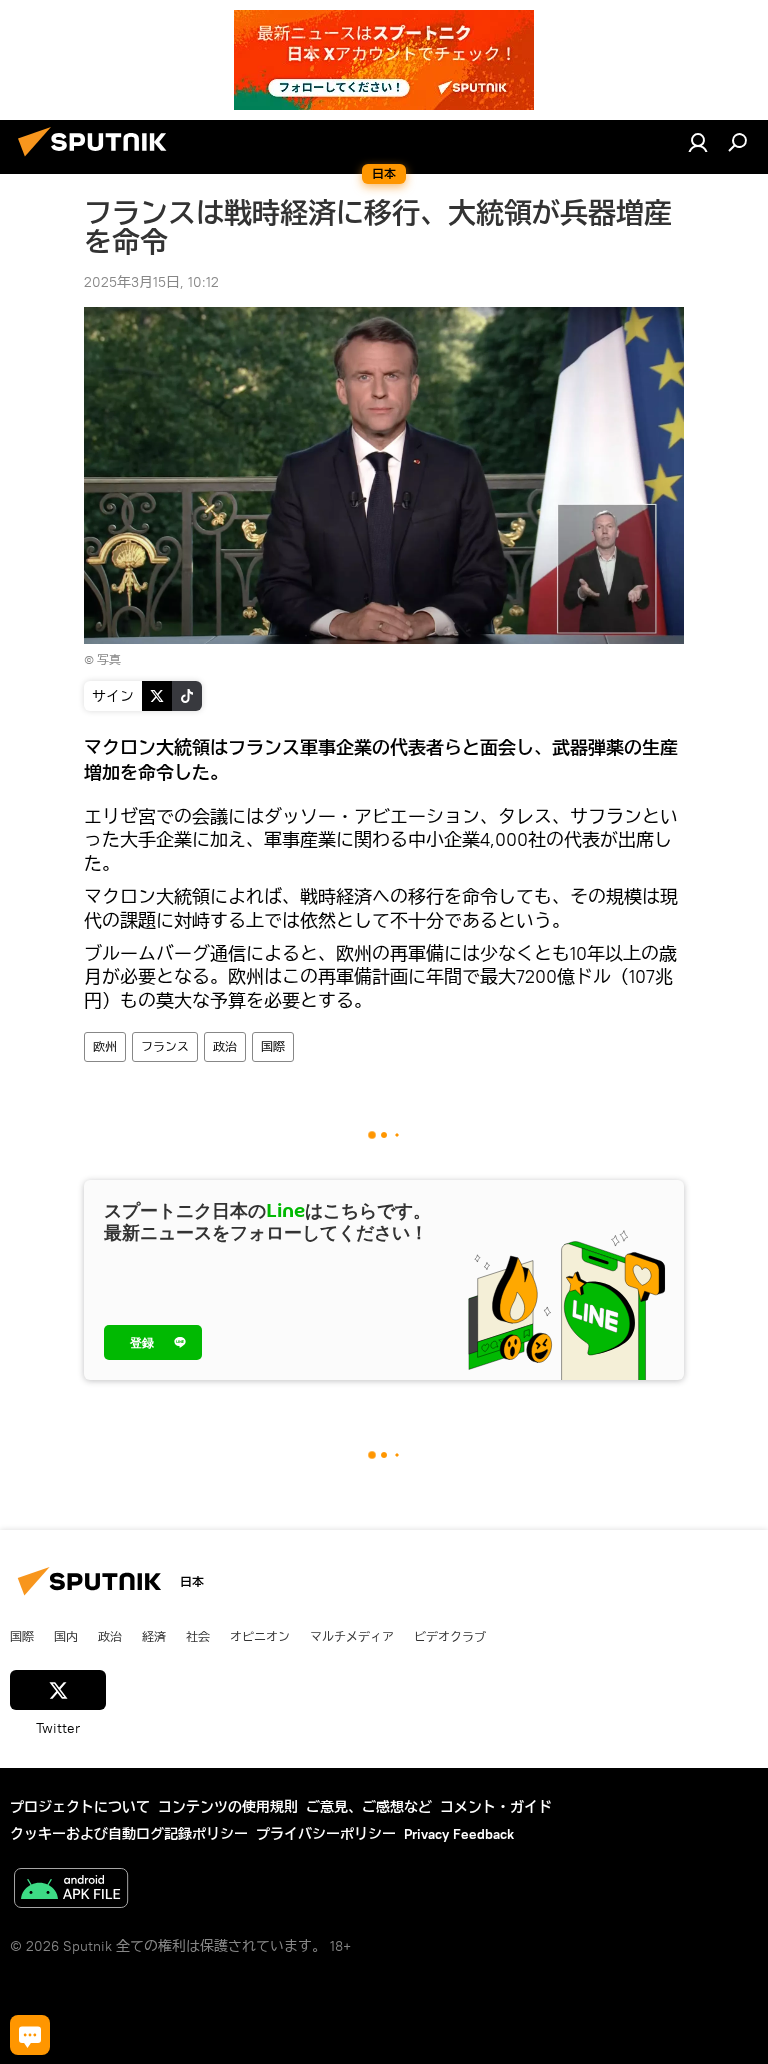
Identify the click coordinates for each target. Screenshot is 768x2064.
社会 (198, 1636)
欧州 (105, 1046)
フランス (165, 1046)
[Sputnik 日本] (98, 159)
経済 (154, 1636)
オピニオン (260, 1636)
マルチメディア (352, 1636)
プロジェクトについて (80, 1807)
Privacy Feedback (459, 1834)
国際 (273, 1046)
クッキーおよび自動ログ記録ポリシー (129, 1834)
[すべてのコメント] (30, 2035)
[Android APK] (71, 1890)
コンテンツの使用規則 (228, 1807)
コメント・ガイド (496, 1807)
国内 (66, 1636)
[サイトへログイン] (698, 142)
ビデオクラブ (450, 1636)
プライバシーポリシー (326, 1834)
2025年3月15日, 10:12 (151, 282)
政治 (225, 1046)
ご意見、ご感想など (369, 1807)
